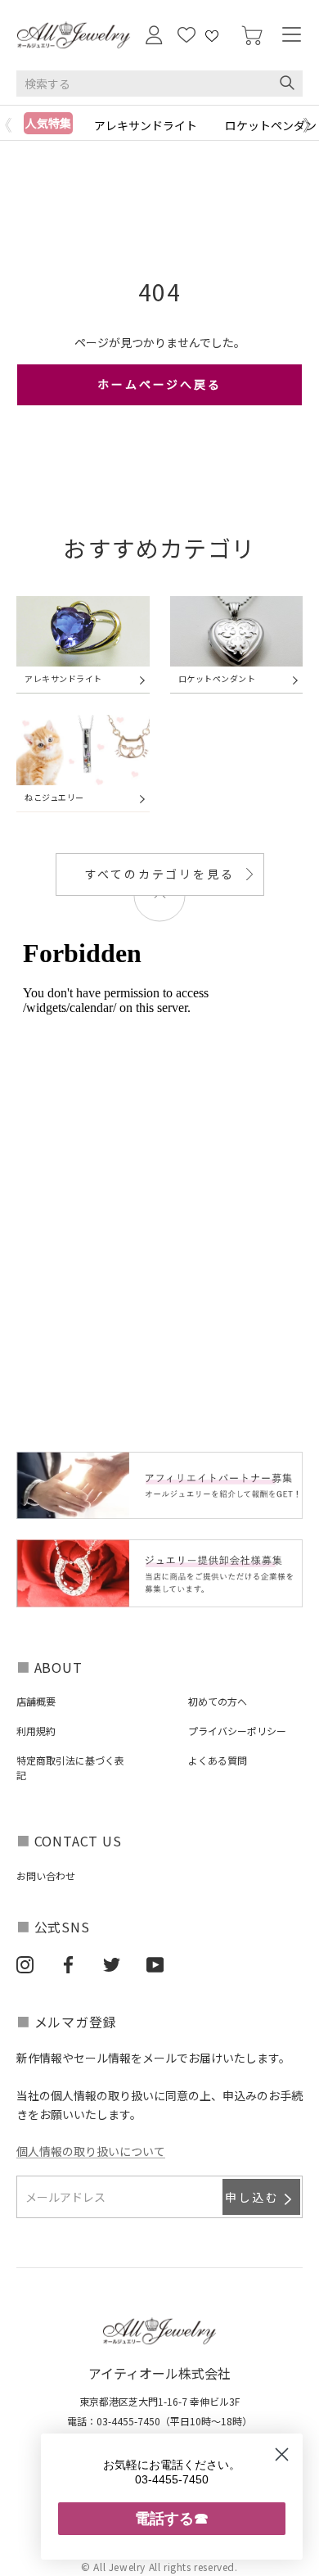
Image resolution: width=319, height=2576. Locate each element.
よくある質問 (218, 1760)
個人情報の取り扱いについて (91, 2151)
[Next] (311, 125)
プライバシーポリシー (237, 1731)
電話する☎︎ (172, 2518)
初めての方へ (218, 1701)
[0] (252, 36)
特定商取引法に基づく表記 (70, 1767)
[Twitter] (112, 1964)
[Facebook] (68, 1964)
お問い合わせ (46, 1876)
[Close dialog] (282, 2454)
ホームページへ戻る (159, 384)
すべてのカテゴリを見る (160, 874)
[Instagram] (25, 1964)
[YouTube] (155, 1964)
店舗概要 (36, 1701)
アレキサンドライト (146, 125)
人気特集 (48, 123)
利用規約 (36, 1731)
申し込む (252, 2197)
